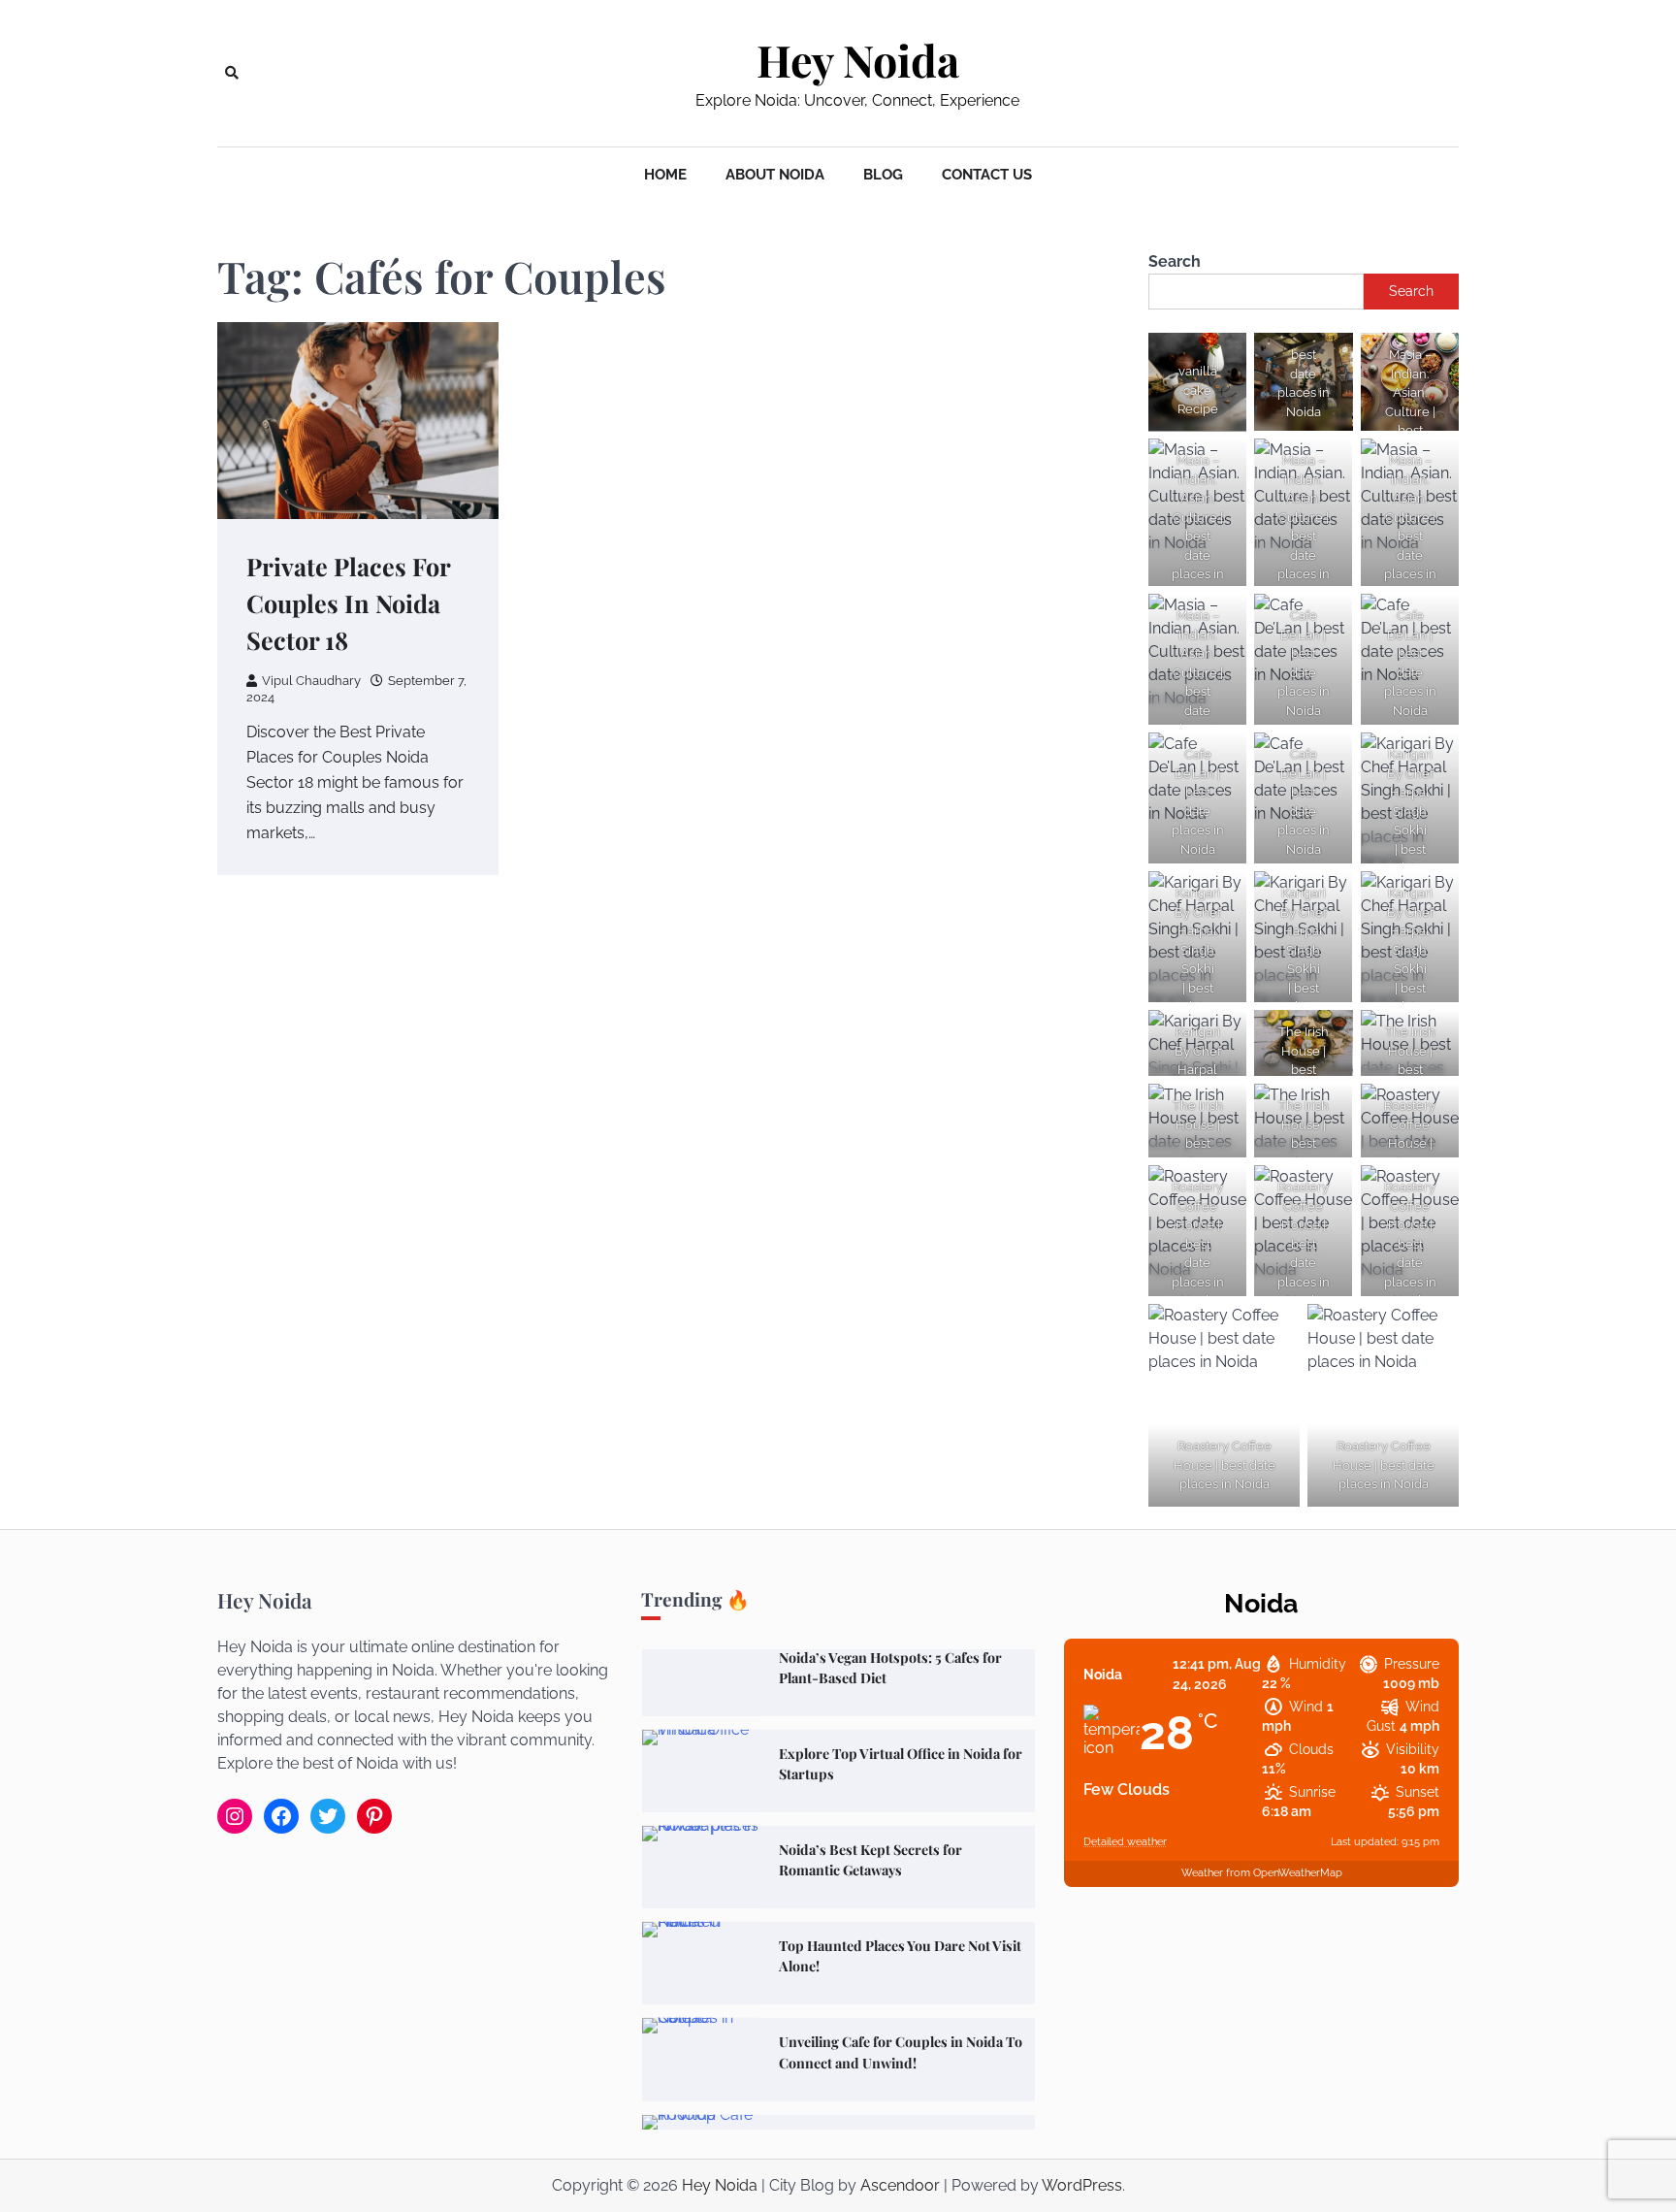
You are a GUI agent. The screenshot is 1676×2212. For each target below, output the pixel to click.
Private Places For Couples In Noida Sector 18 (349, 603)
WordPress (1082, 2185)
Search (1175, 261)
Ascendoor (900, 2185)
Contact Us (987, 175)
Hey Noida (858, 60)
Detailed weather (1125, 1842)
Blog (883, 175)
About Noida (775, 175)
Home (665, 175)
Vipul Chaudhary (311, 681)
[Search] (232, 73)
